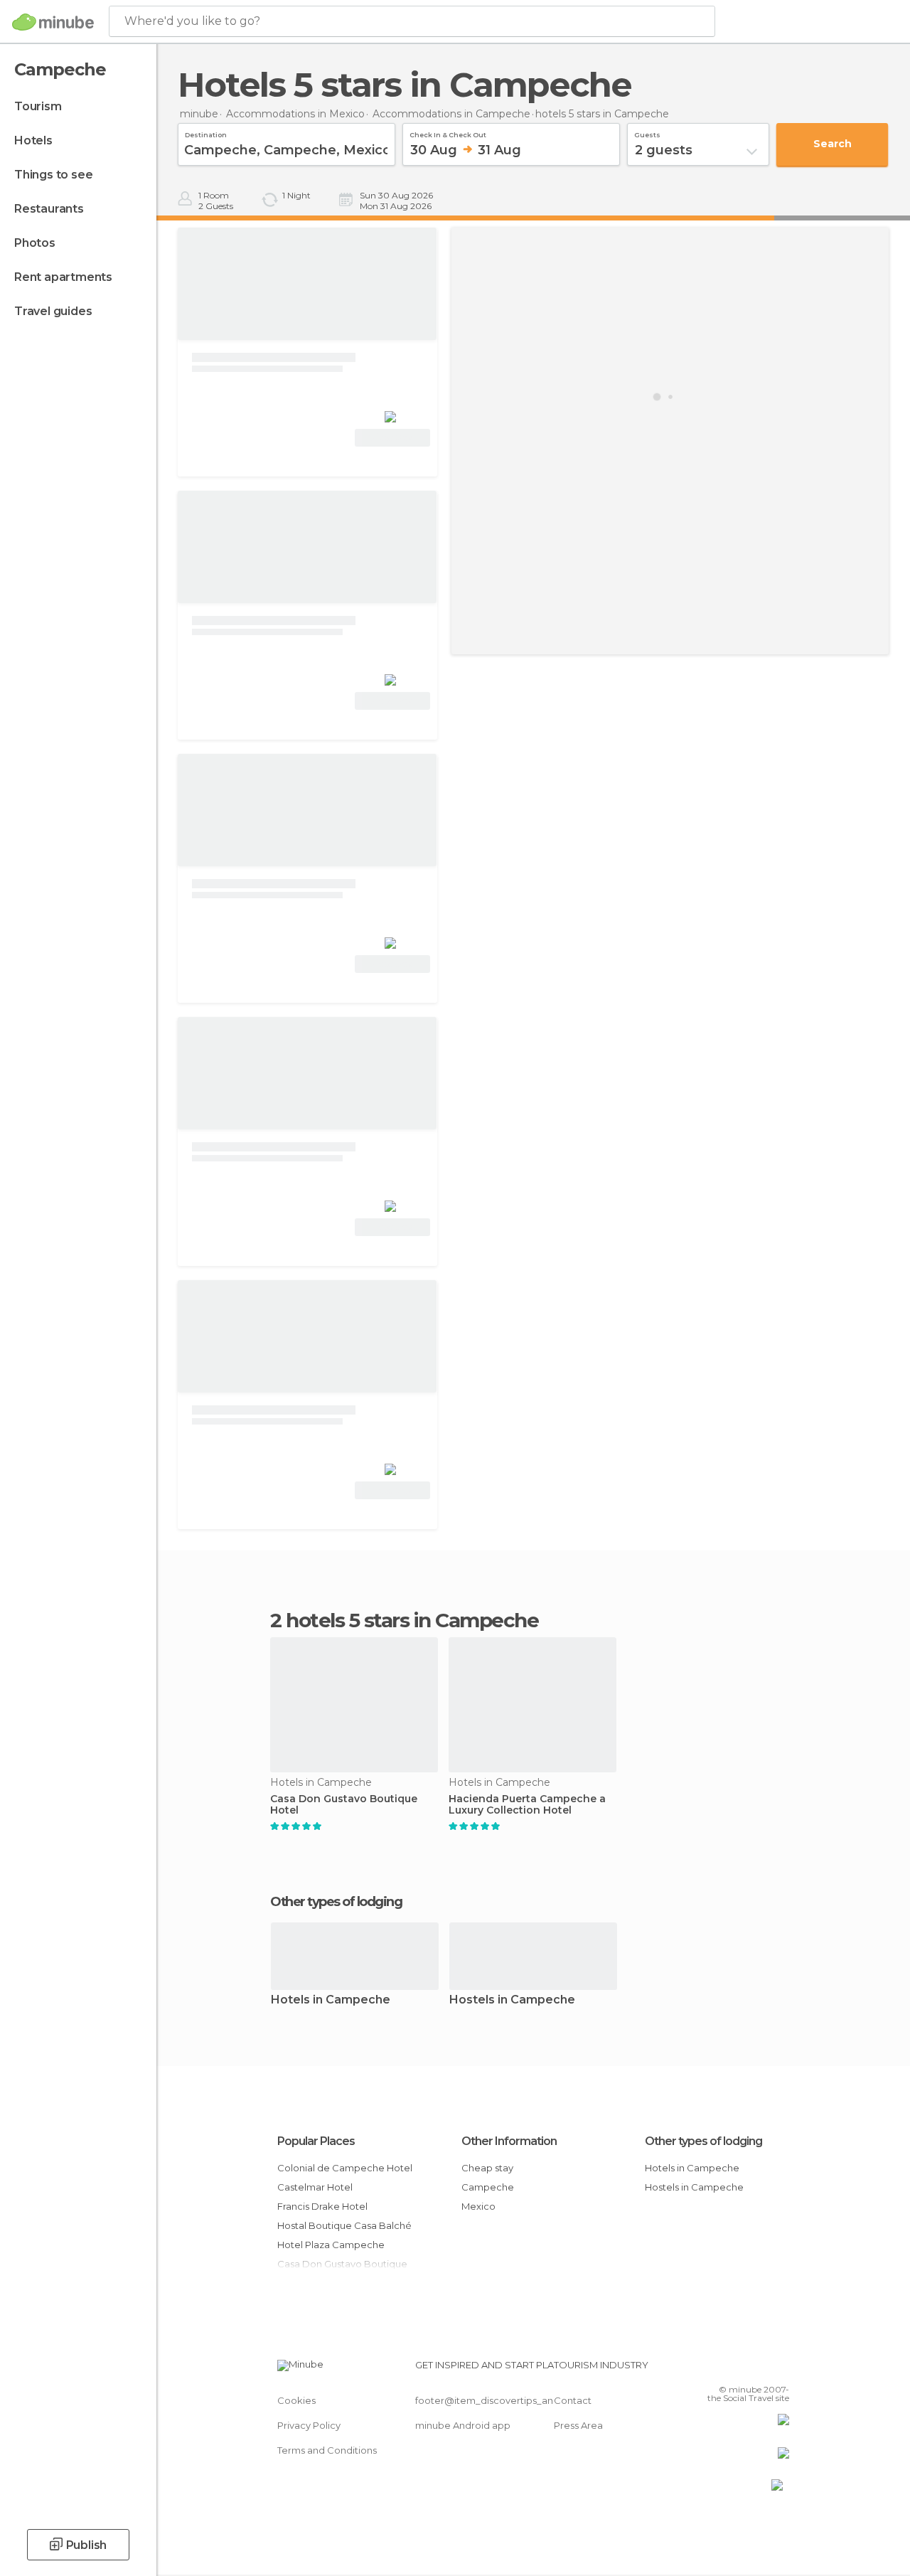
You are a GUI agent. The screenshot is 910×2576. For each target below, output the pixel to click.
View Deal (393, 438)
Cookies (296, 2400)
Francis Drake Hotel (322, 2206)
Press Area (578, 2425)
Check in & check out (448, 133)
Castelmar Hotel (315, 2187)
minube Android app (463, 2425)
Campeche (488, 2187)
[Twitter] (743, 2369)
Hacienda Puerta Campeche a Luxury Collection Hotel (527, 1805)
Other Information (509, 2141)
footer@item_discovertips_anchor (495, 2400)
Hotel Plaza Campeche (331, 2245)
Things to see (53, 175)
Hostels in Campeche (512, 2000)
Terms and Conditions (327, 2450)
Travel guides (53, 311)
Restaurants (49, 209)
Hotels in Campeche (331, 2000)
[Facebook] (724, 2369)
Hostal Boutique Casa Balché (344, 2225)
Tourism (38, 106)
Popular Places (316, 2141)
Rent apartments (63, 277)
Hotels (33, 140)
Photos (35, 243)
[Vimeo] (761, 2369)
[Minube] (53, 22)
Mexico (478, 2206)
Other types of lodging (703, 2141)
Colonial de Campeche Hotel (345, 2168)
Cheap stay (487, 2168)
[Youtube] (780, 2369)
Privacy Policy (309, 2425)
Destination (206, 133)
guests (647, 133)
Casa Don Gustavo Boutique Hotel (344, 1805)
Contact (573, 2400)
